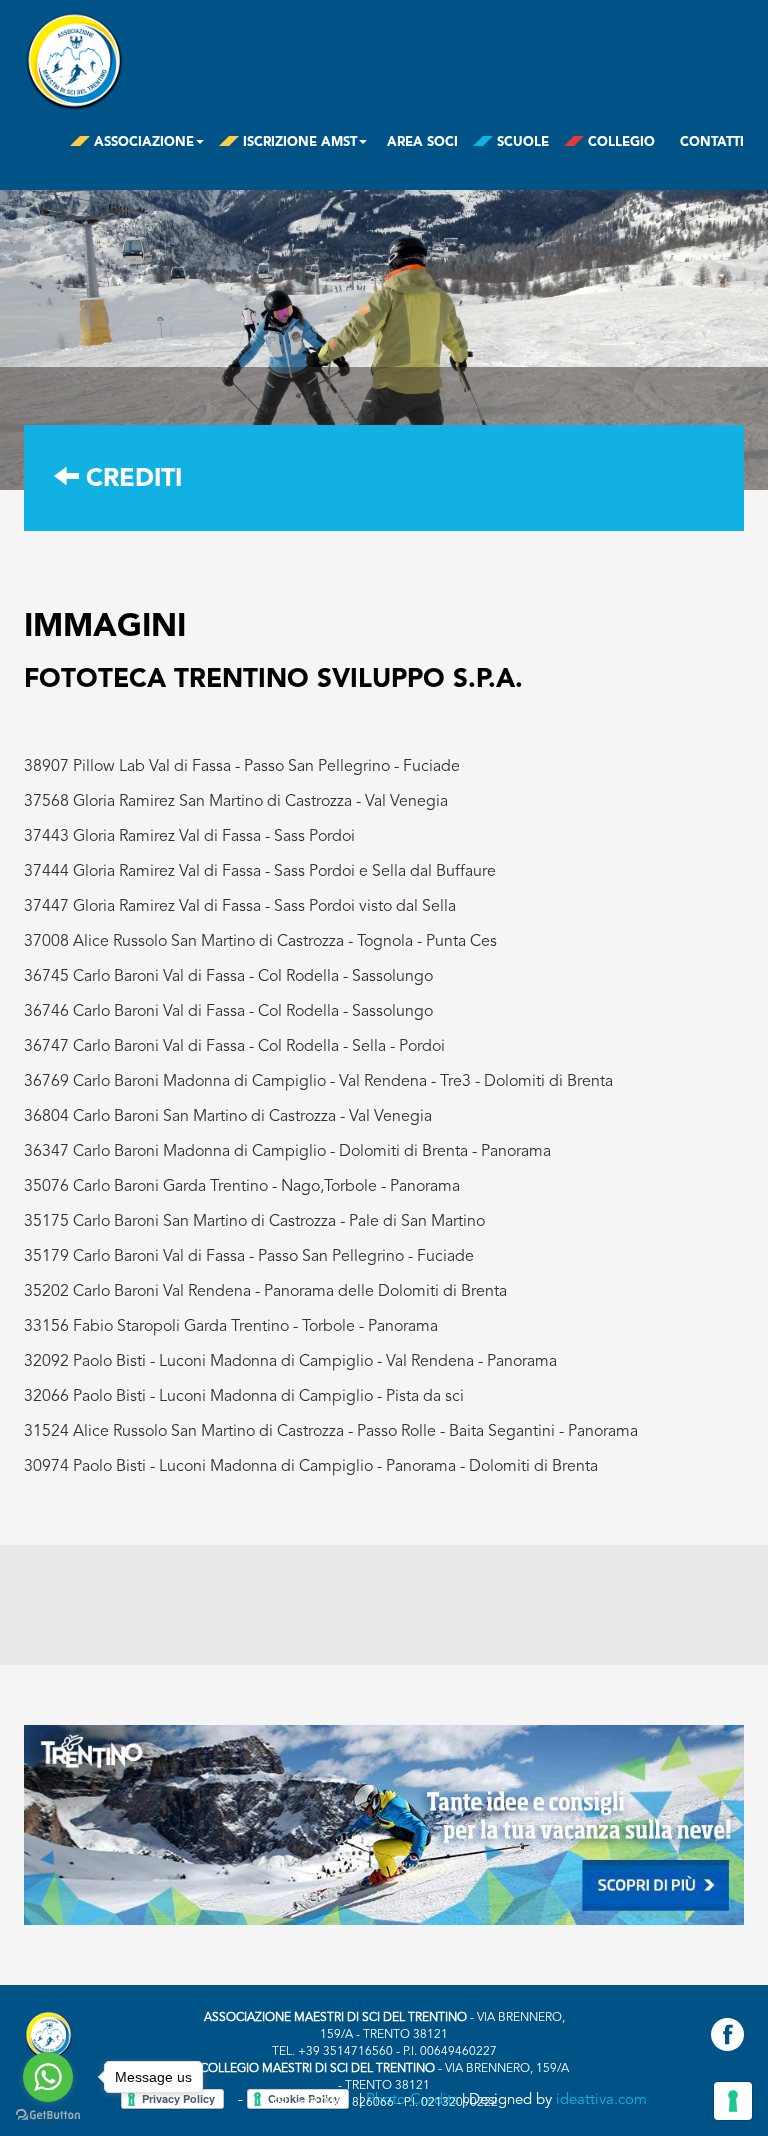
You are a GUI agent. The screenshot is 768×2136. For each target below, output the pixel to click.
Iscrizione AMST (298, 142)
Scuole (521, 142)
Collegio (619, 142)
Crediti (130, 479)
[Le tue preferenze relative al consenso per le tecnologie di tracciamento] (733, 2101)
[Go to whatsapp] (48, 2077)
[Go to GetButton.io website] (48, 2115)
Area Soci (422, 142)
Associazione (142, 142)
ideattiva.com (601, 2099)
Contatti (712, 142)
